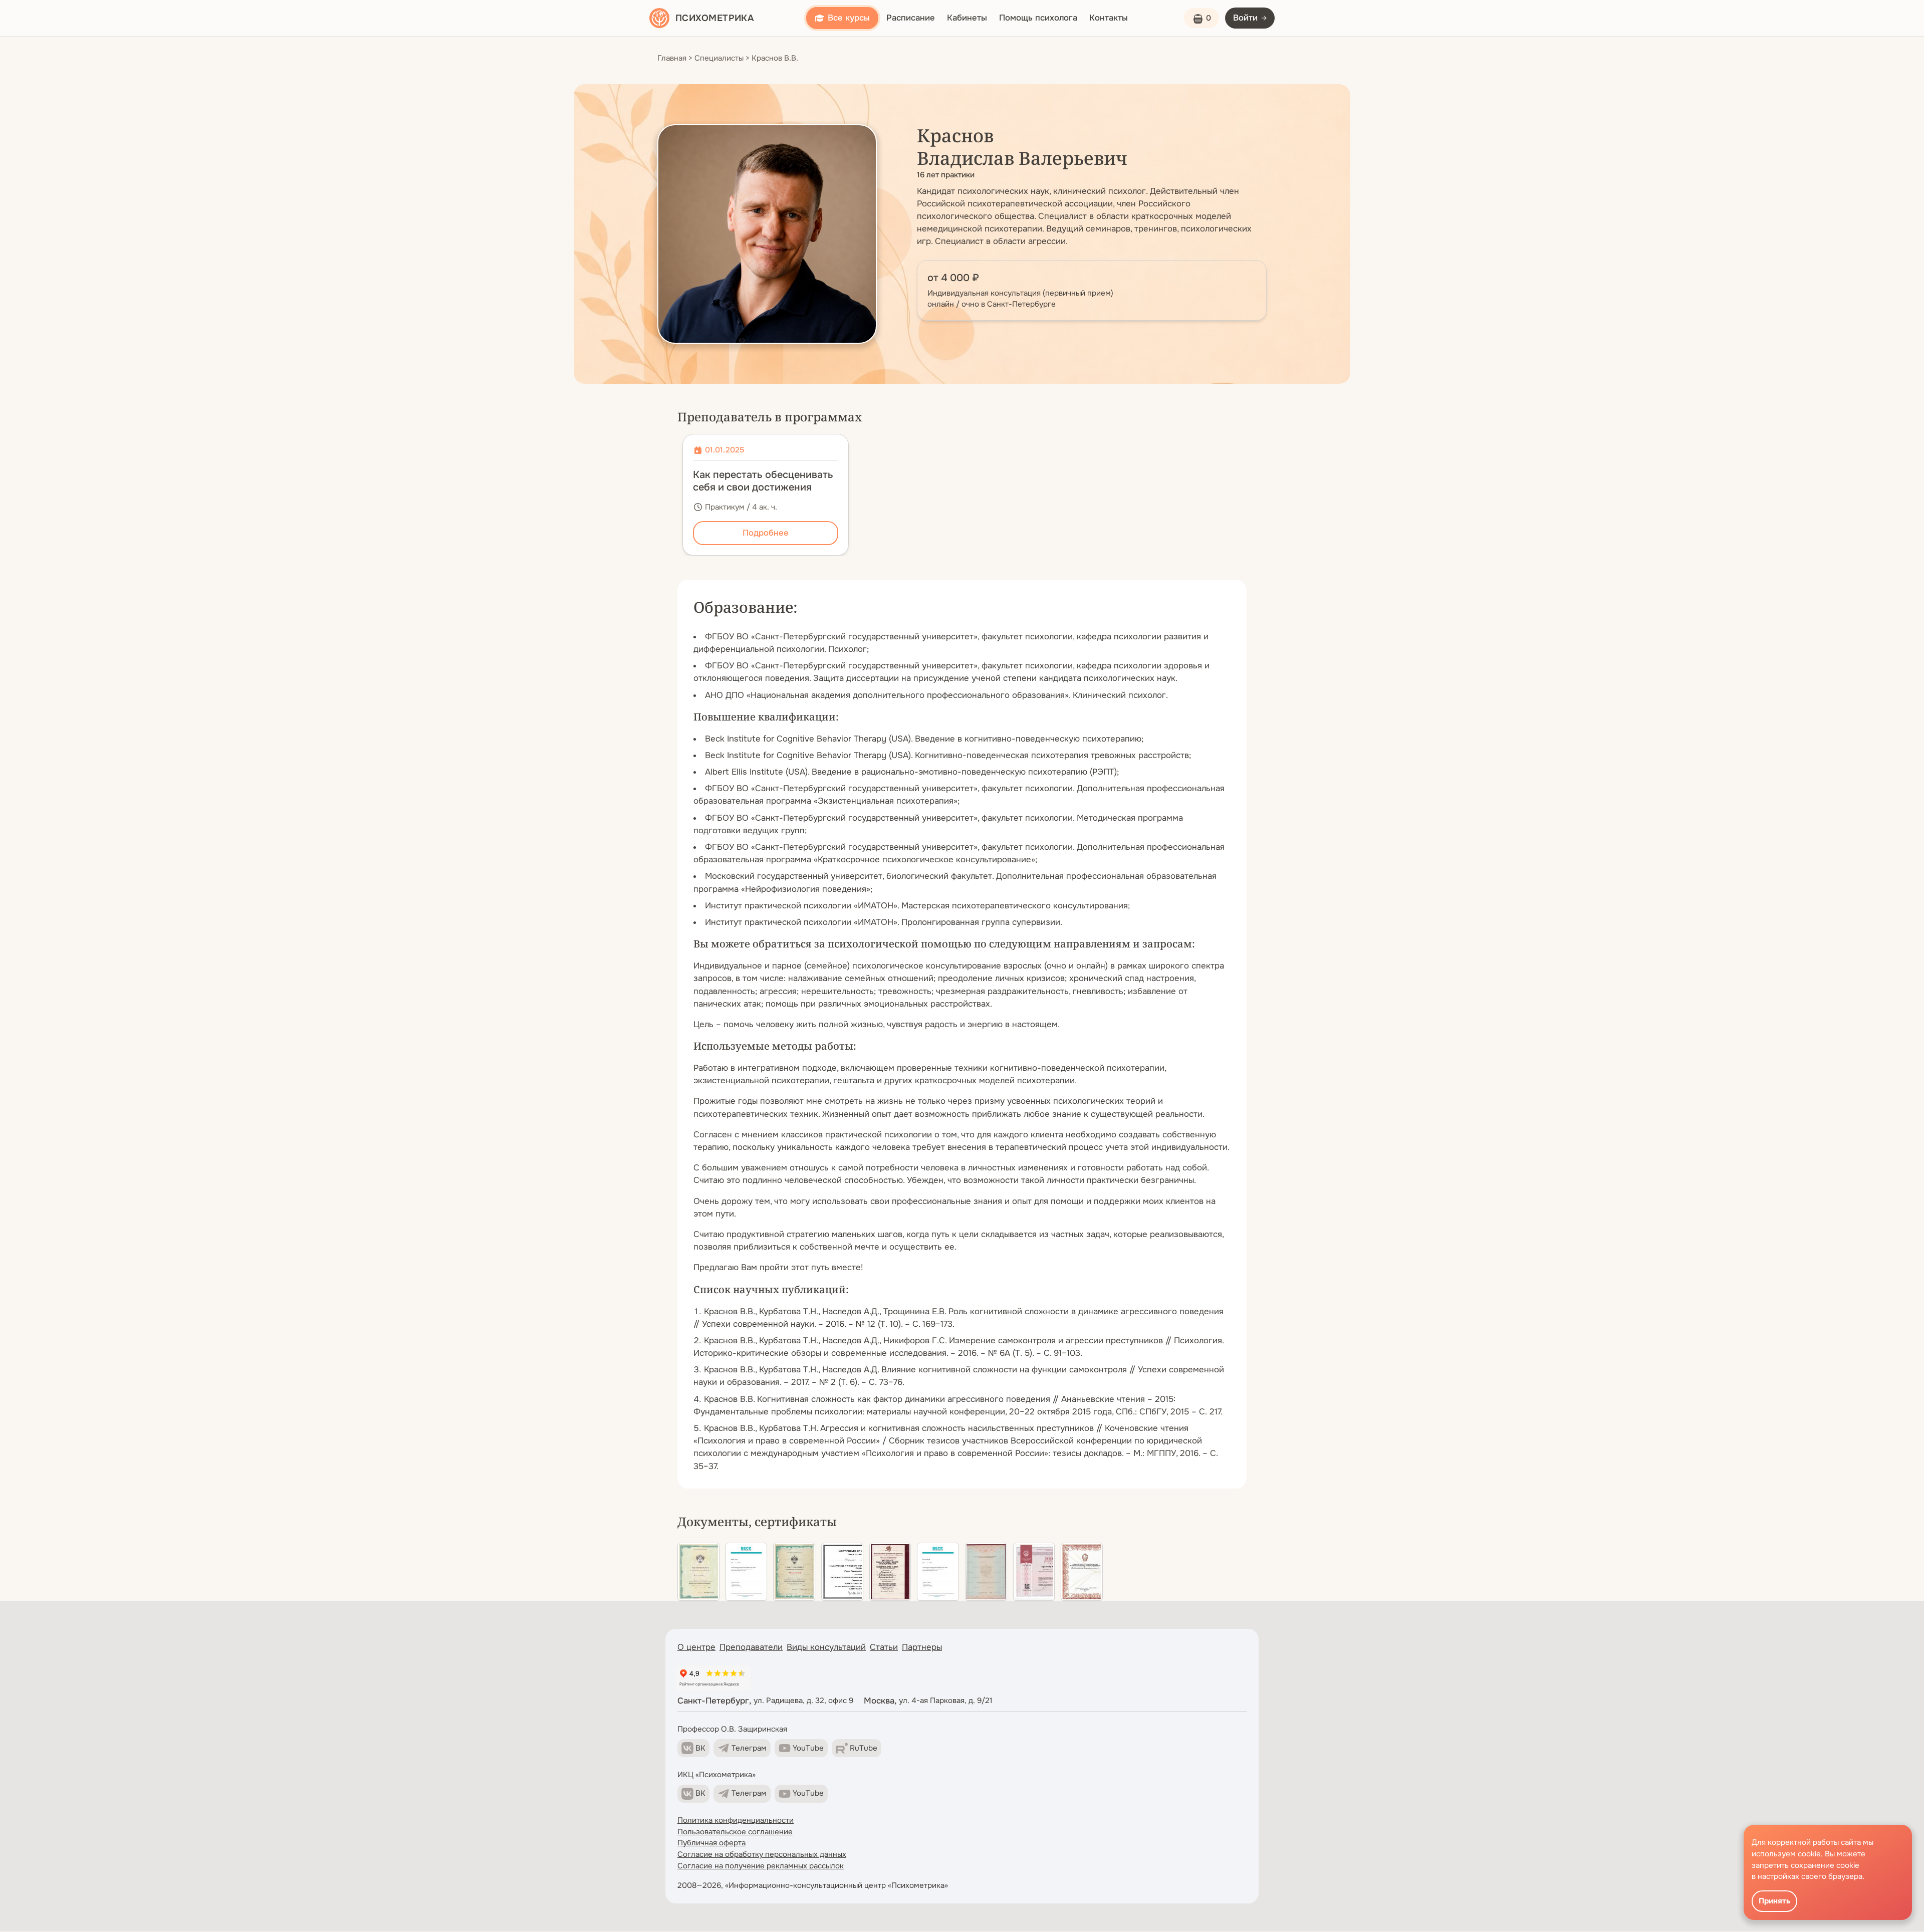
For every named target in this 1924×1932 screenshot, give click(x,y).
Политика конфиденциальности (736, 1820)
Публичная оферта (711, 1843)
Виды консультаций (826, 1647)
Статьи (884, 1647)
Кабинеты (967, 18)
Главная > (675, 58)
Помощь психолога (1038, 18)
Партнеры (922, 1647)
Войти (1245, 18)
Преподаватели (751, 1647)
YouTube (808, 1748)
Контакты (1109, 18)
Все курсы (849, 18)
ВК (700, 1748)
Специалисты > (722, 58)
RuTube (864, 1748)
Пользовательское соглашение (735, 1832)
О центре (696, 1647)
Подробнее (766, 533)
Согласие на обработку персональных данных (762, 1854)
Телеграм (749, 1748)
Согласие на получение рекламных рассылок (761, 1866)
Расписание (911, 18)
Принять (1774, 1901)
